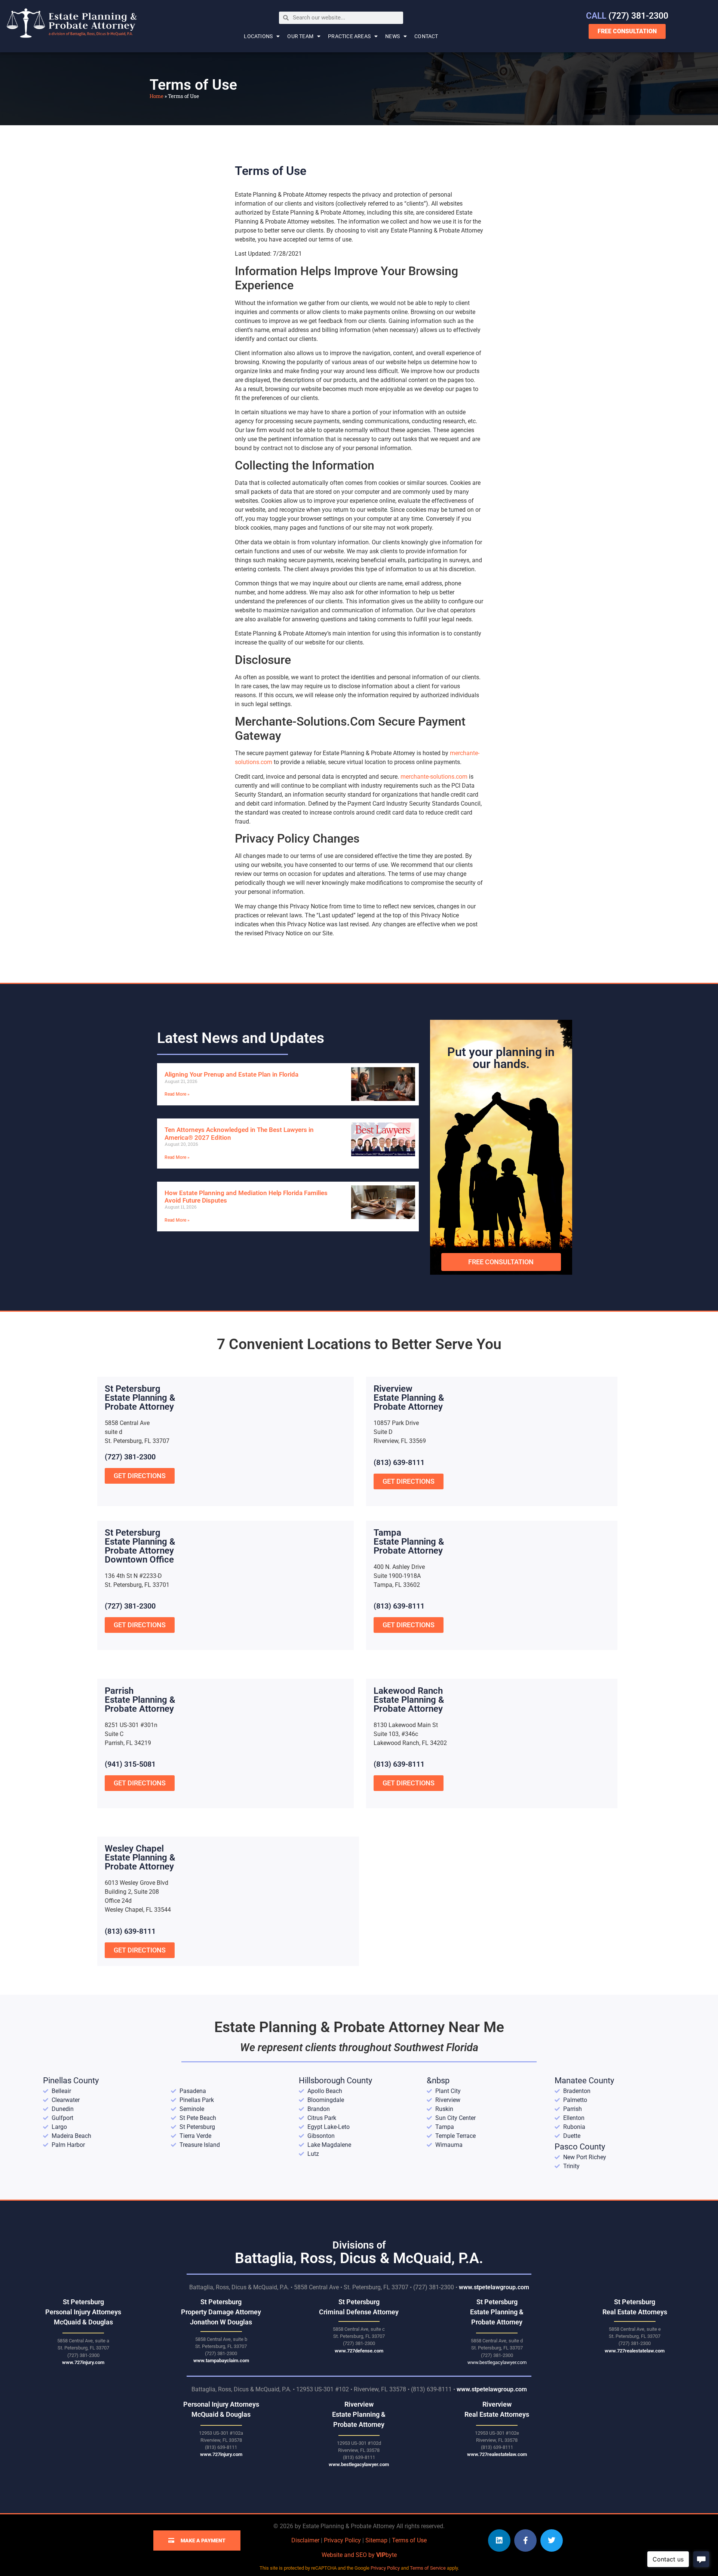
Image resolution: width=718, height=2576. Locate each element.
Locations (258, 36)
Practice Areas (349, 36)
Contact (426, 36)
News (392, 36)
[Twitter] (552, 2540)
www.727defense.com (359, 2351)
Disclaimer (305, 2540)
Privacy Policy (342, 2540)
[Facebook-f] (525, 2540)
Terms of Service (428, 2568)
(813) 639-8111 (399, 1462)
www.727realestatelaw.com (635, 2351)
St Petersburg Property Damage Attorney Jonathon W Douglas (221, 2312)
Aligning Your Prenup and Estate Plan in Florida (231, 1074)
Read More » (177, 1094)
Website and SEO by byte (359, 2555)
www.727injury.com (83, 2362)
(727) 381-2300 (627, 16)
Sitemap (376, 2540)
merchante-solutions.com (434, 777)
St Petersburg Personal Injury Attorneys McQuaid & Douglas (83, 2312)
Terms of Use (409, 2540)
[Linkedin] (499, 2540)
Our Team (300, 36)
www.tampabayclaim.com (221, 2360)
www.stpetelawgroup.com (494, 2287)
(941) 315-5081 (130, 1764)
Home (157, 96)
